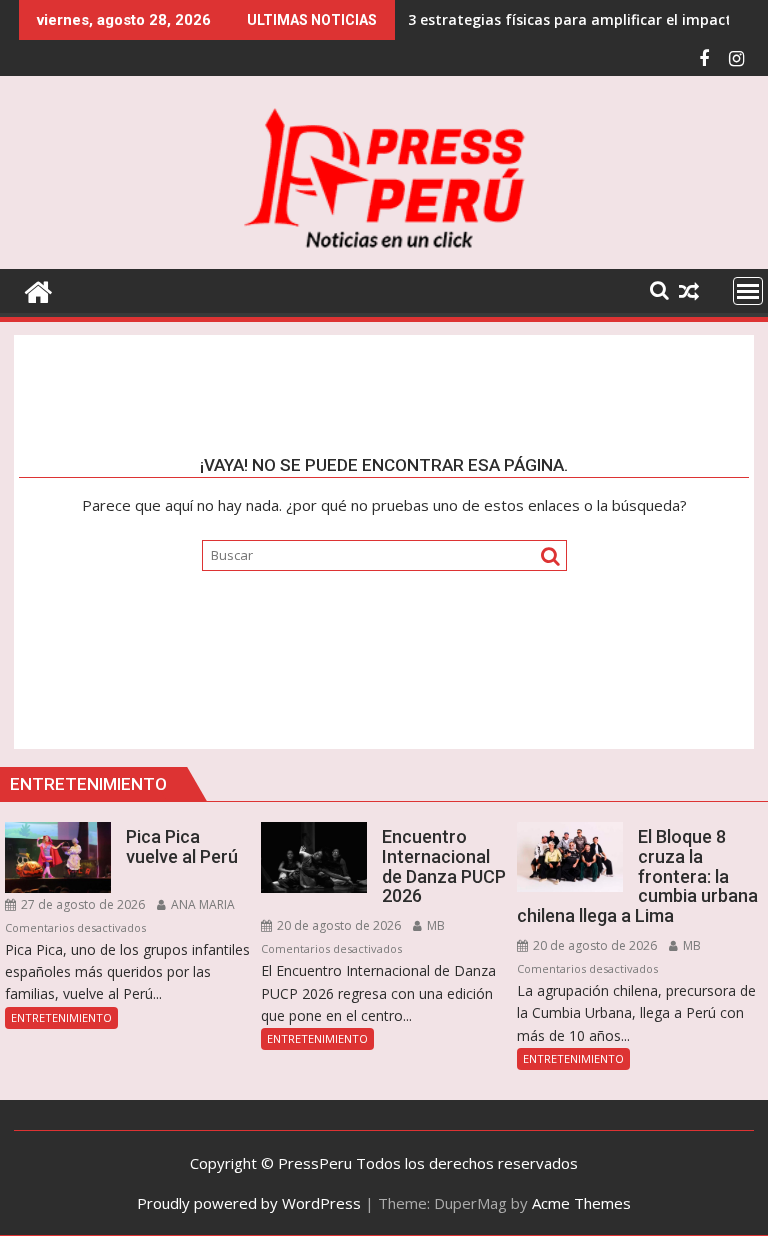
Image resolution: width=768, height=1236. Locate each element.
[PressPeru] (38, 289)
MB (434, 925)
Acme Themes (581, 1203)
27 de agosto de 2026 (81, 904)
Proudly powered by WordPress (249, 1203)
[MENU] (748, 291)
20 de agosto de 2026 (337, 925)
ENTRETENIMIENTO (61, 1017)
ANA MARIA (201, 904)
